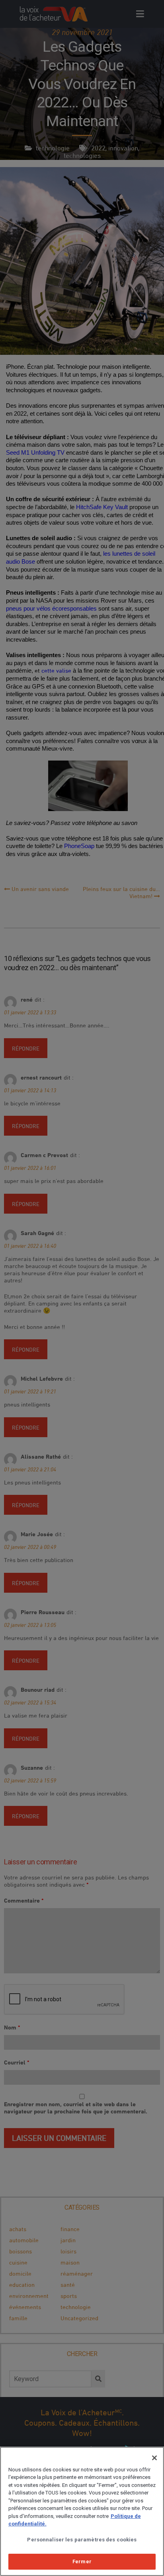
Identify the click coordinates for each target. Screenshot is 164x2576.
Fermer (82, 2561)
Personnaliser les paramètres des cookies (82, 2540)
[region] (82, 2511)
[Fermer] (154, 2458)
